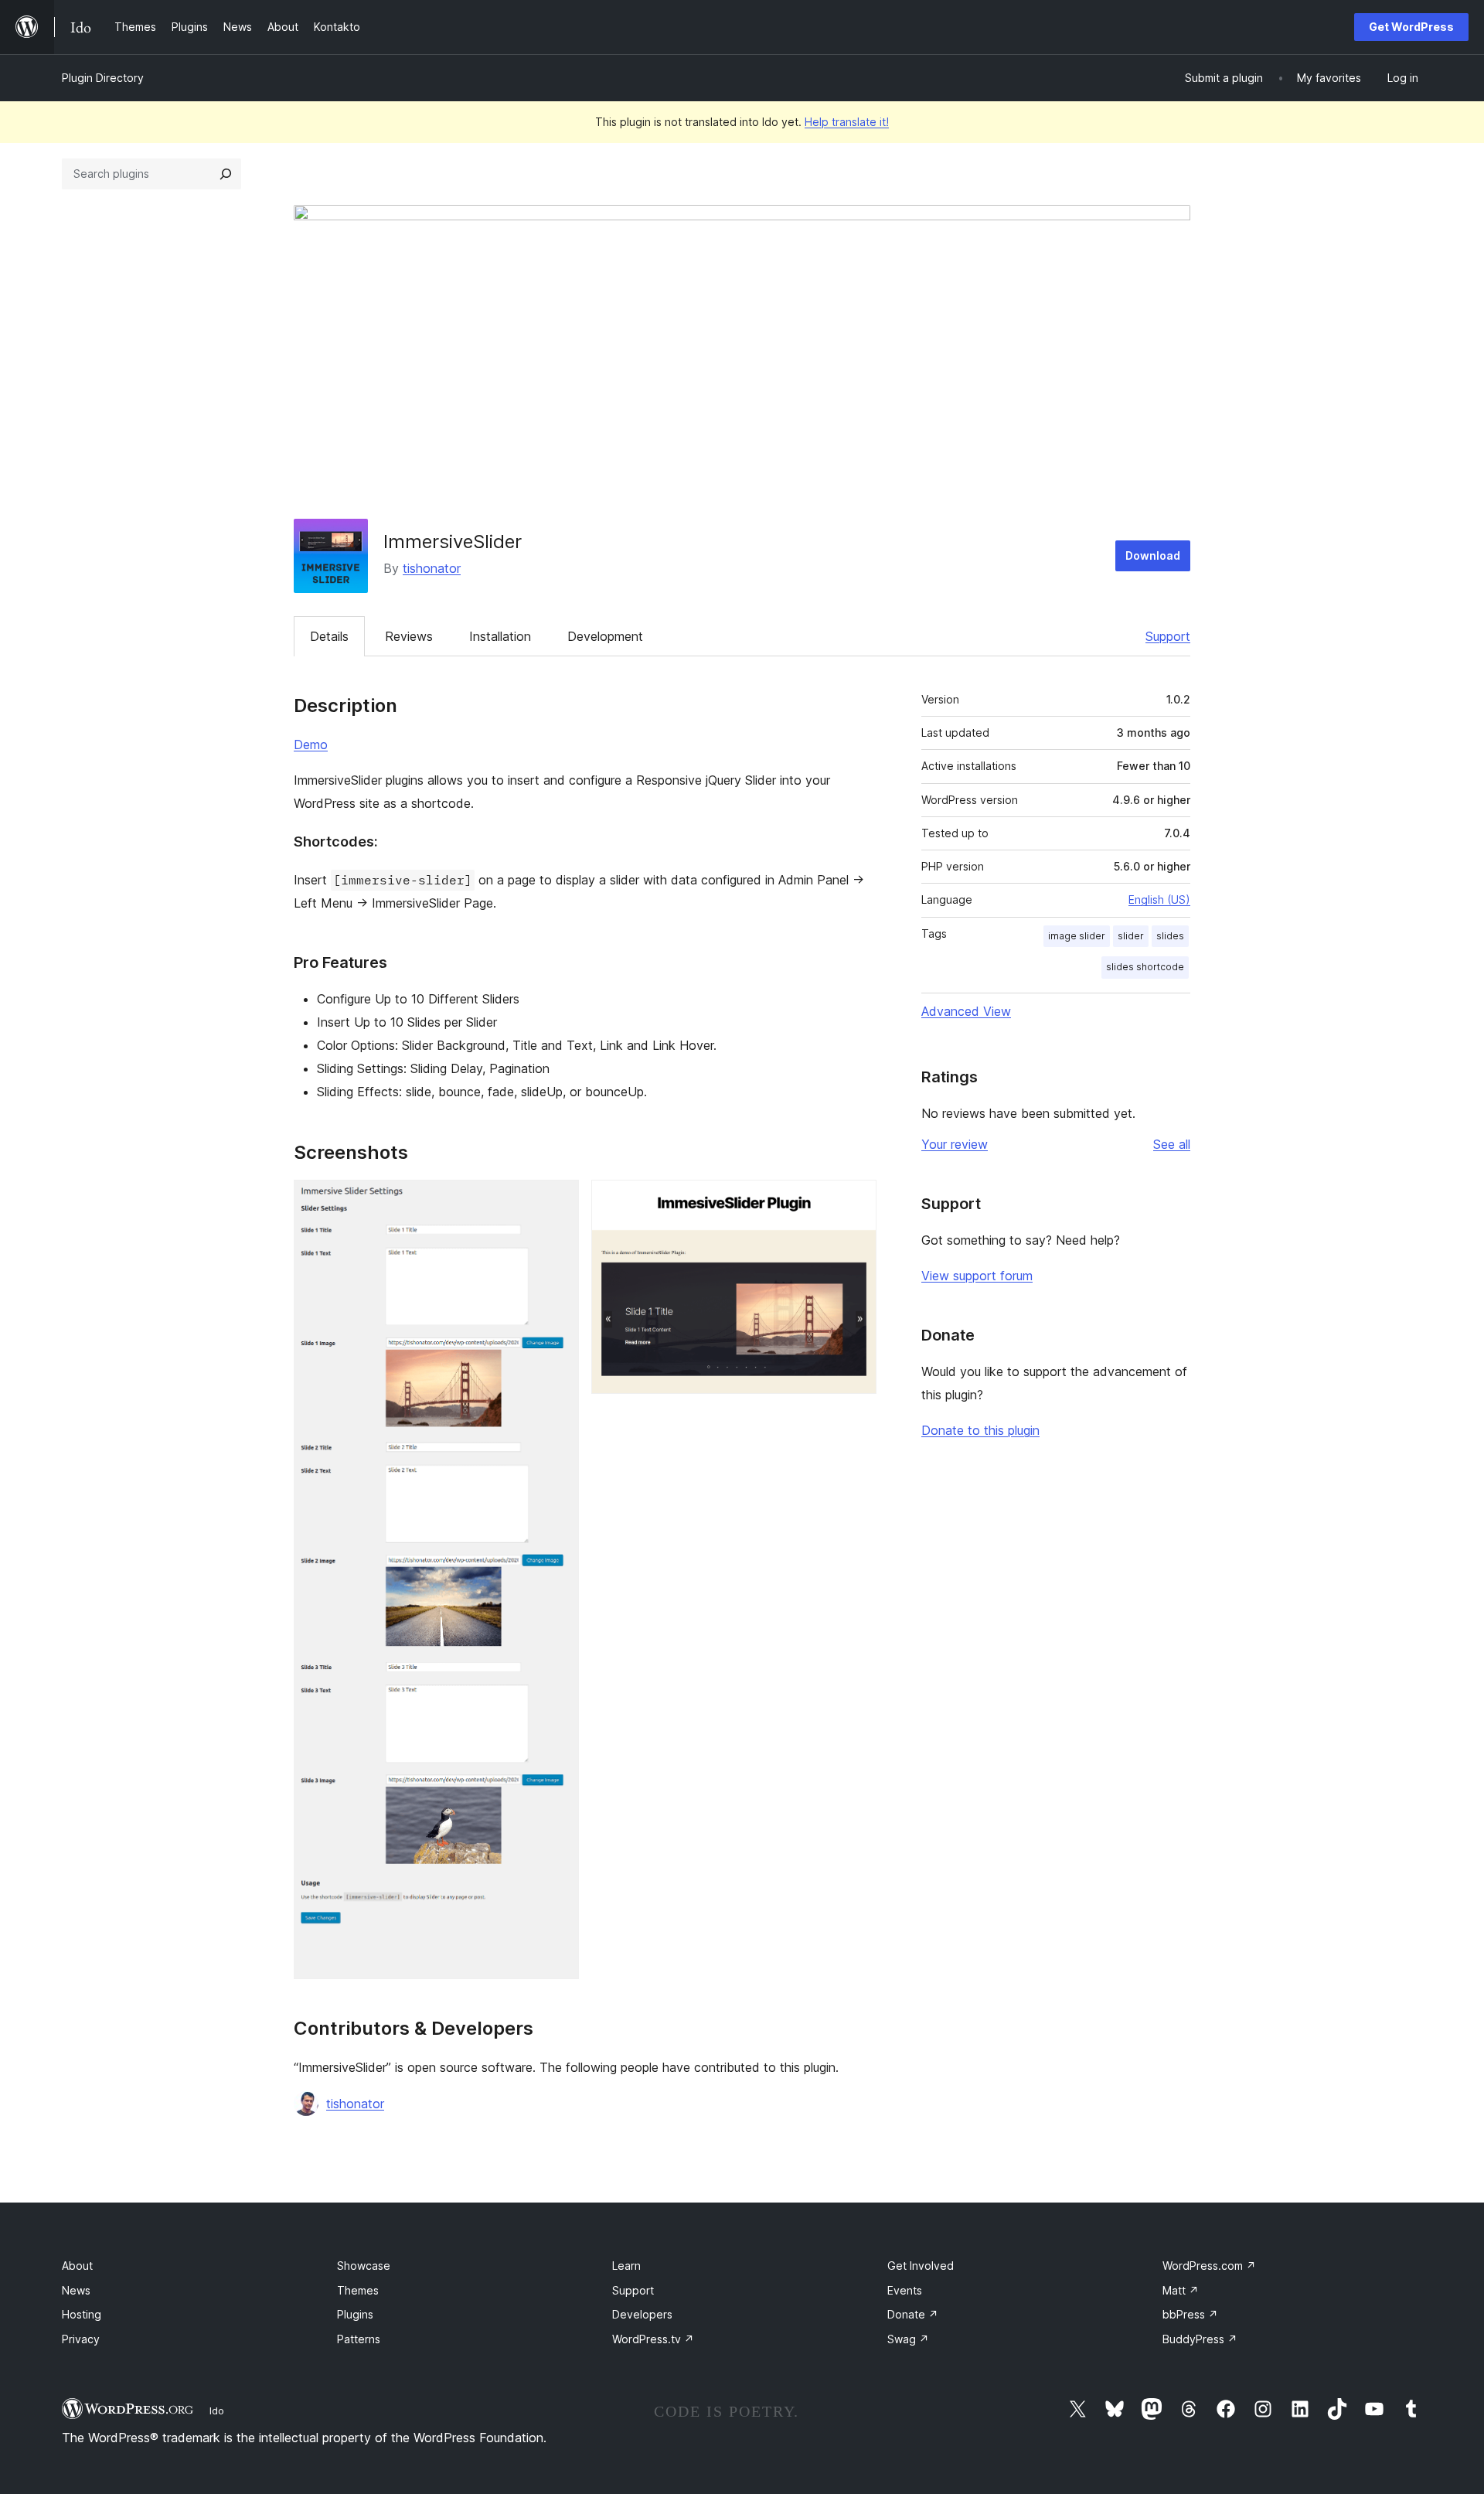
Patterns (359, 2339)
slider (1131, 936)
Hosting (82, 2314)
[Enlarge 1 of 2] (558, 1201)
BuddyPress (1200, 2339)
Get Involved (921, 2266)
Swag (908, 2339)
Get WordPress (1411, 27)
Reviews (409, 636)
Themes (358, 2290)
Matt (1181, 2290)
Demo (311, 744)
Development (605, 636)
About (77, 2266)
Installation (500, 636)
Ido (217, 2411)
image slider (1077, 936)
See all (1172, 1144)
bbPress (1190, 2314)
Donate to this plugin (980, 1430)
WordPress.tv (653, 2339)
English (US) (1159, 899)
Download (1153, 555)
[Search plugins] (226, 174)
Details (329, 636)
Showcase (364, 2266)
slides (1170, 936)
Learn (626, 2266)
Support (1168, 636)
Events (905, 2290)
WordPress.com (1209, 2266)
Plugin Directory (103, 78)
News (76, 2290)
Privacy (81, 2339)
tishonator (432, 568)
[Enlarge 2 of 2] (856, 1201)
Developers (642, 2314)
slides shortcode (1145, 967)
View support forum (977, 1276)
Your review (955, 1144)
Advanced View (966, 1011)
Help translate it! (847, 122)
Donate (913, 2314)
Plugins (355, 2314)
